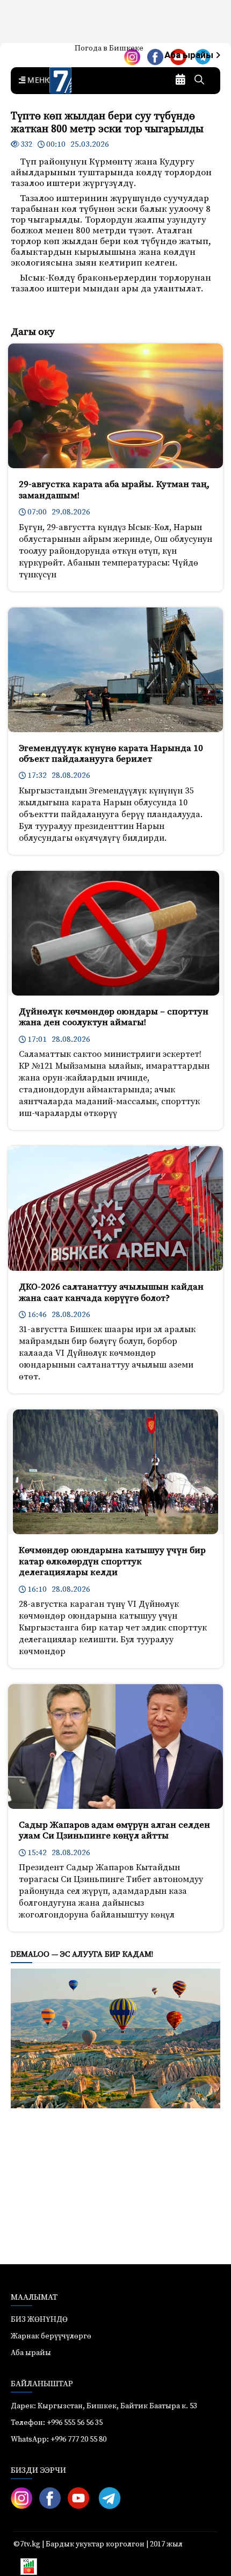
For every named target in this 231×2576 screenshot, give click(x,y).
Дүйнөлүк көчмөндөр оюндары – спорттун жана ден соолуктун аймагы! (114, 1017)
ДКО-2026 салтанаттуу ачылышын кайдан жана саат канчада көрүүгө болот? (111, 1292)
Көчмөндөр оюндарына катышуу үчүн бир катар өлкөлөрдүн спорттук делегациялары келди (112, 1561)
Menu (38, 81)
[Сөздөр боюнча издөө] (199, 81)
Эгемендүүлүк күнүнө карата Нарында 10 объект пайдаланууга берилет (111, 754)
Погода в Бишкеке (109, 48)
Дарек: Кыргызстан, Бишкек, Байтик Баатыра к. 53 (104, 2406)
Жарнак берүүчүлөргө (51, 2336)
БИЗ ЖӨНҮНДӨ (39, 2320)
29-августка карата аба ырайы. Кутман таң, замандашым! (114, 490)
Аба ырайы (190, 55)
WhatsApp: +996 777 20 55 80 (59, 2439)
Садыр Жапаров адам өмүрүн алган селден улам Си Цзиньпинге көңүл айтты (114, 1830)
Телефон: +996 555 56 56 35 (57, 2423)
